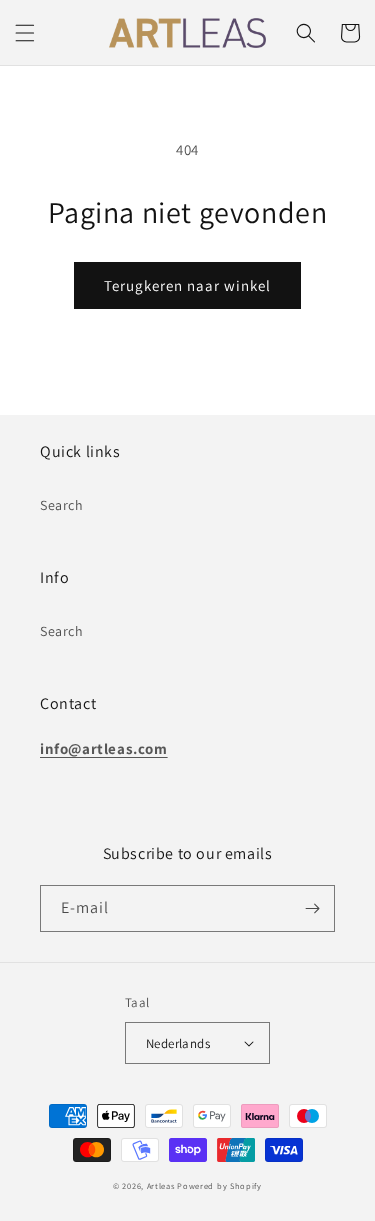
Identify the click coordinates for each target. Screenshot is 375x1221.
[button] (25, 33)
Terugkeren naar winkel (187, 285)
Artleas (161, 1185)
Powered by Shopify (219, 1185)
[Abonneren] (312, 908)
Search (62, 505)
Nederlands (178, 1043)
